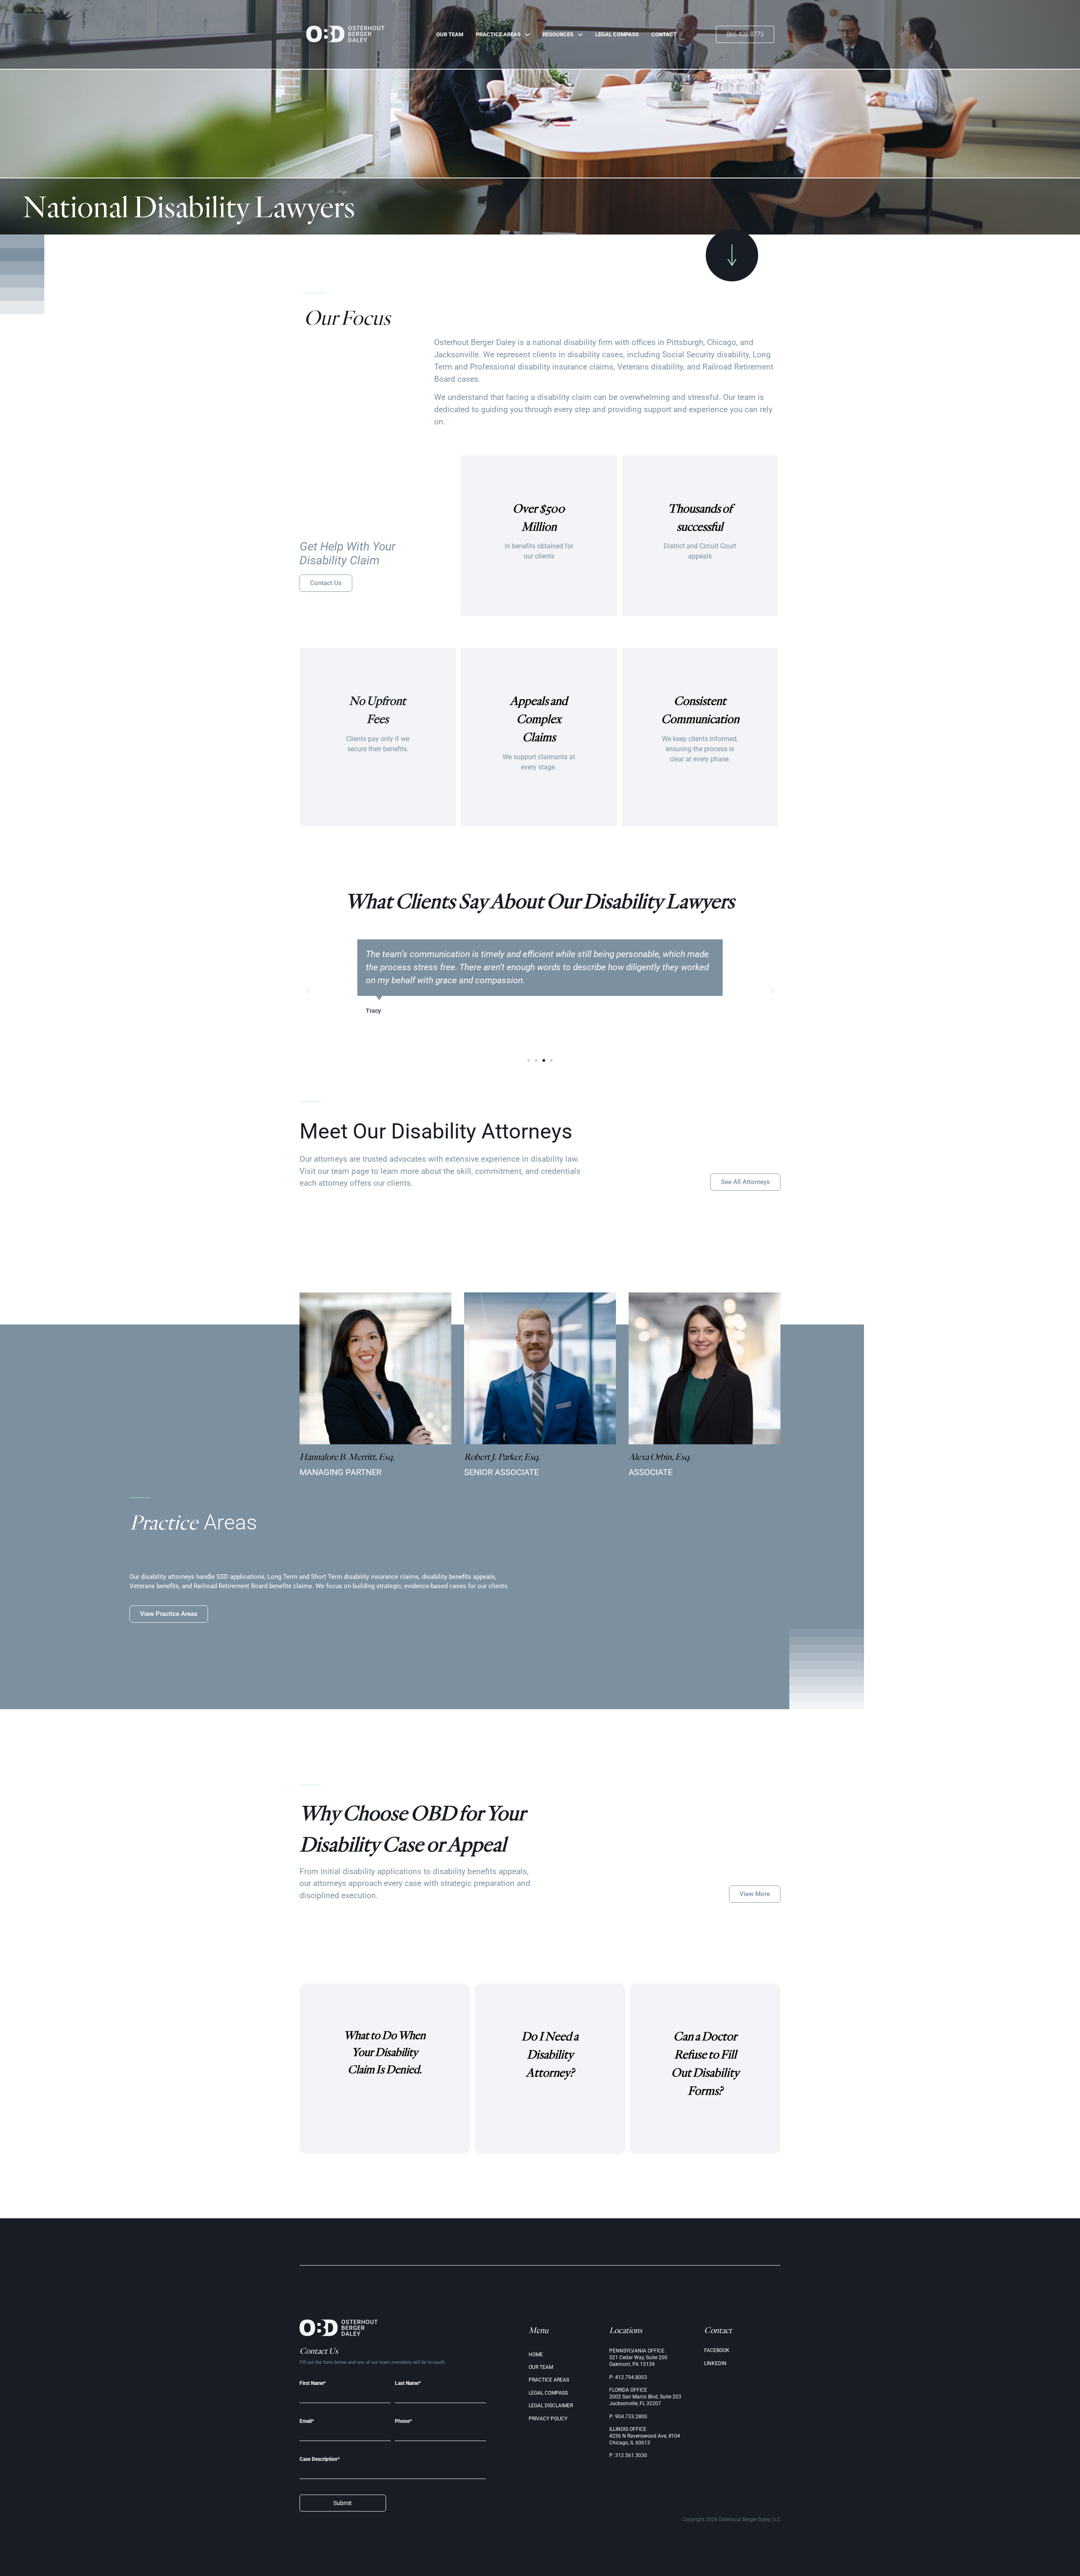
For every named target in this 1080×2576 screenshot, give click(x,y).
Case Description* (320, 2459)
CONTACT (664, 34)
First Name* (313, 2383)
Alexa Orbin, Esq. (660, 1457)
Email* (307, 2421)
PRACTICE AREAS (498, 34)
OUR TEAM (450, 34)
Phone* (403, 2421)
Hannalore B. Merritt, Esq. (347, 1457)
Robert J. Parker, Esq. (502, 1457)
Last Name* (408, 2383)
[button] (308, 990)
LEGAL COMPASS (617, 34)
